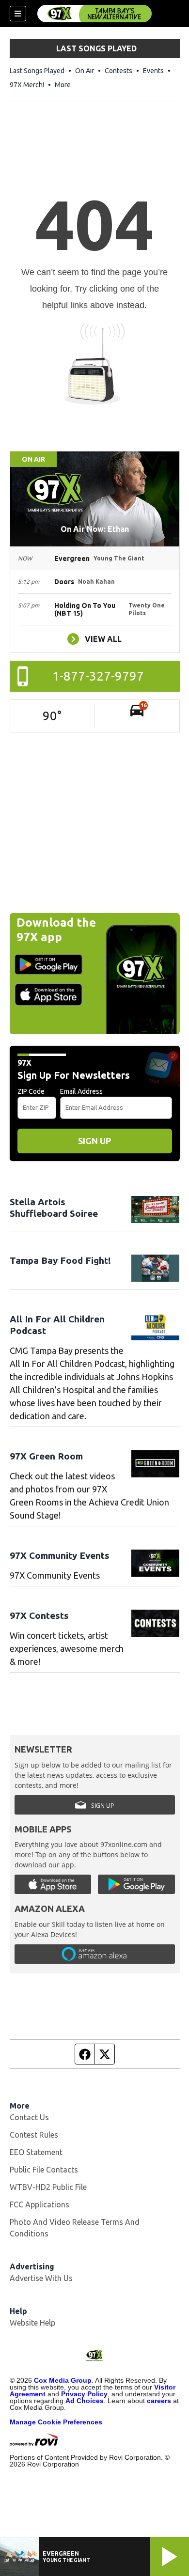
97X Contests (39, 1615)
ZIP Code (31, 1091)
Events (153, 71)
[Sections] (18, 14)
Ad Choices (85, 2401)
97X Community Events (60, 1555)
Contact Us (29, 2117)
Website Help (32, 2323)
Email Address (81, 1091)
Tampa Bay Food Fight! (60, 1260)
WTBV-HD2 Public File (48, 2187)
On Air (85, 71)
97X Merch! (27, 85)
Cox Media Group (63, 2380)
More (63, 85)
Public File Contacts (44, 2170)
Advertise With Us (41, 2278)
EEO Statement (36, 2152)
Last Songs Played (37, 71)
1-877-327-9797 (98, 676)
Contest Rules (34, 2135)
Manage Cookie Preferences (56, 2422)
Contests (118, 71)
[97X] (94, 14)
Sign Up (94, 1141)
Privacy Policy (84, 2394)
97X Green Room (46, 1456)
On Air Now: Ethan (95, 529)
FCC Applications (39, 2204)
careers (159, 2401)
